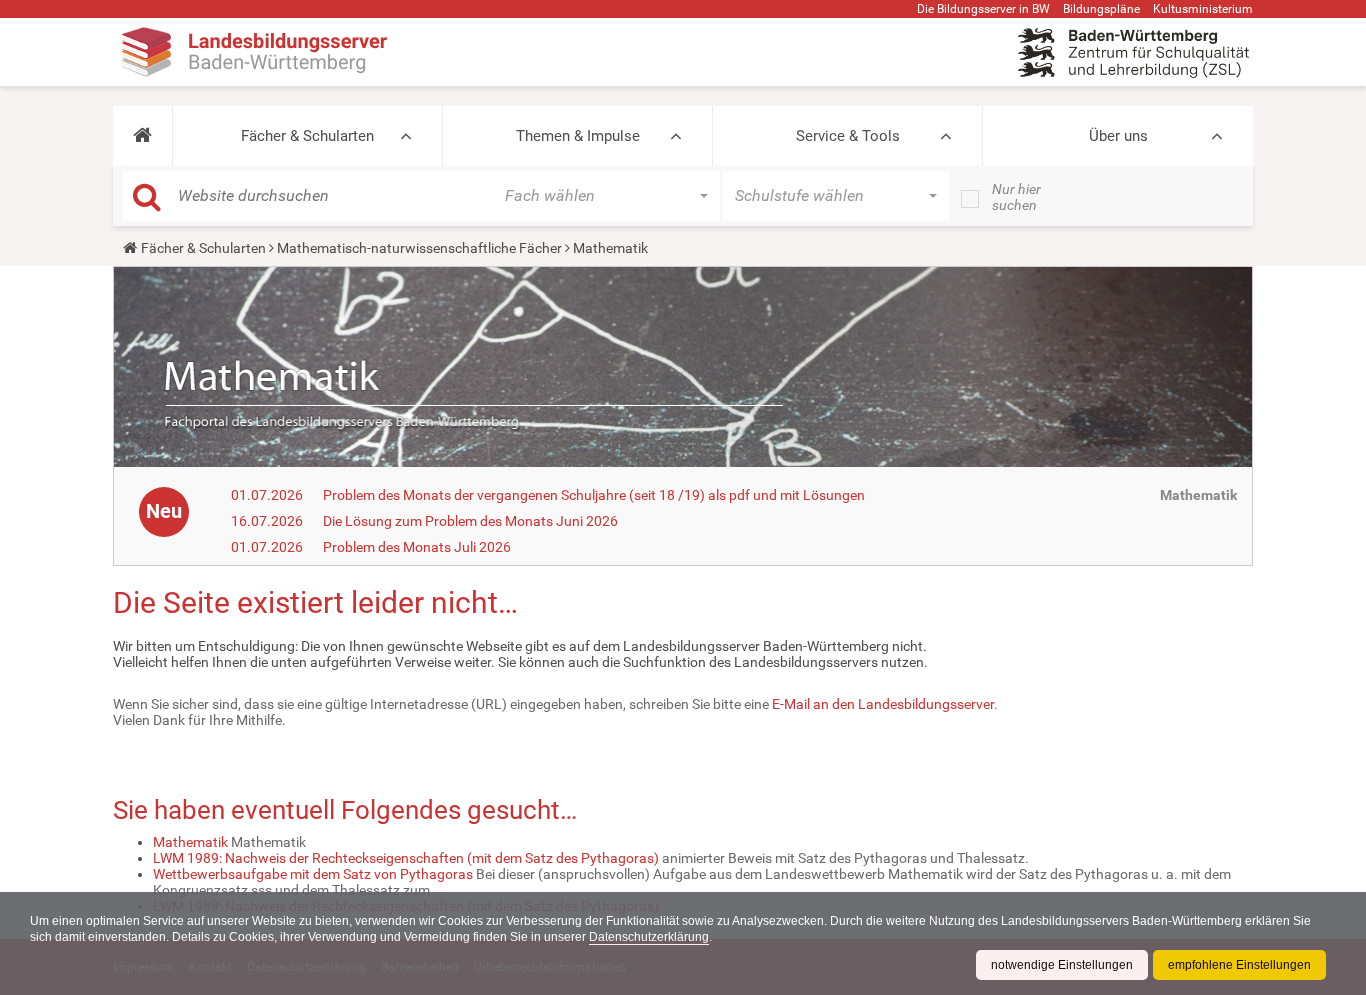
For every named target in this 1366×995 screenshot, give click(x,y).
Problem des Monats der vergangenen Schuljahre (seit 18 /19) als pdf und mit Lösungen (594, 495)
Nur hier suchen (1016, 197)
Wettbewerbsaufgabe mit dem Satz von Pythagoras (313, 874)
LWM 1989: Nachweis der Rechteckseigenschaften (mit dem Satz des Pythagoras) (406, 858)
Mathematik (190, 842)
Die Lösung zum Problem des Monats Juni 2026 (470, 521)
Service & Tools (848, 136)
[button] (142, 136)
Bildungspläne (1101, 9)
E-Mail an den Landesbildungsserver (883, 704)
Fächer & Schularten (307, 136)
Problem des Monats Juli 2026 (417, 547)
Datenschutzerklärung (649, 937)
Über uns (1118, 136)
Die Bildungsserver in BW (983, 9)
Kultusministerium (1203, 9)
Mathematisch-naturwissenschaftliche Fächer (419, 248)
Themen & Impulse (578, 136)
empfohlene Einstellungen (1239, 965)
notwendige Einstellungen (1062, 965)
